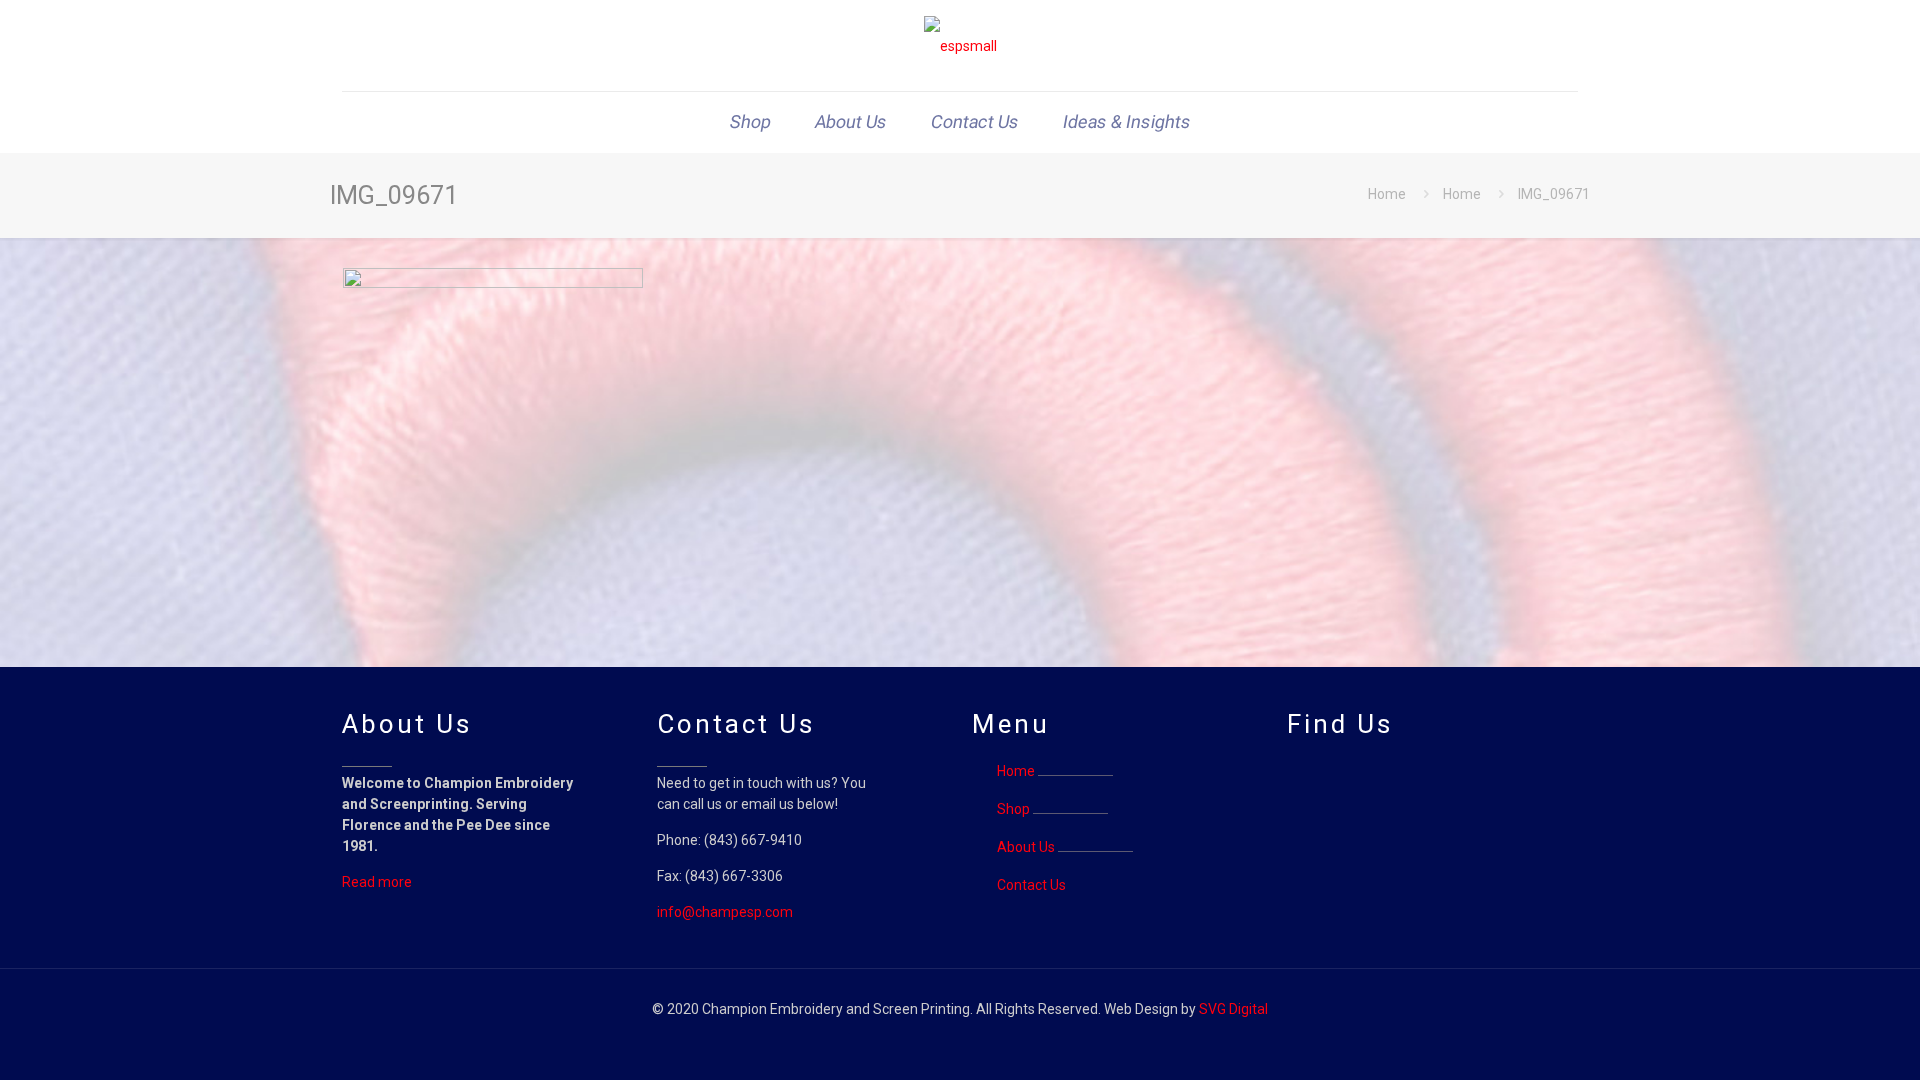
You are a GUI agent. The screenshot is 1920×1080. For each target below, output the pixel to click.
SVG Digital (1233, 1009)
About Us (1026, 847)
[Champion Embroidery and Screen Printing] (960, 45)
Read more (377, 882)
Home (1387, 194)
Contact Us (1031, 885)
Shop (1013, 809)
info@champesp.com (725, 912)
